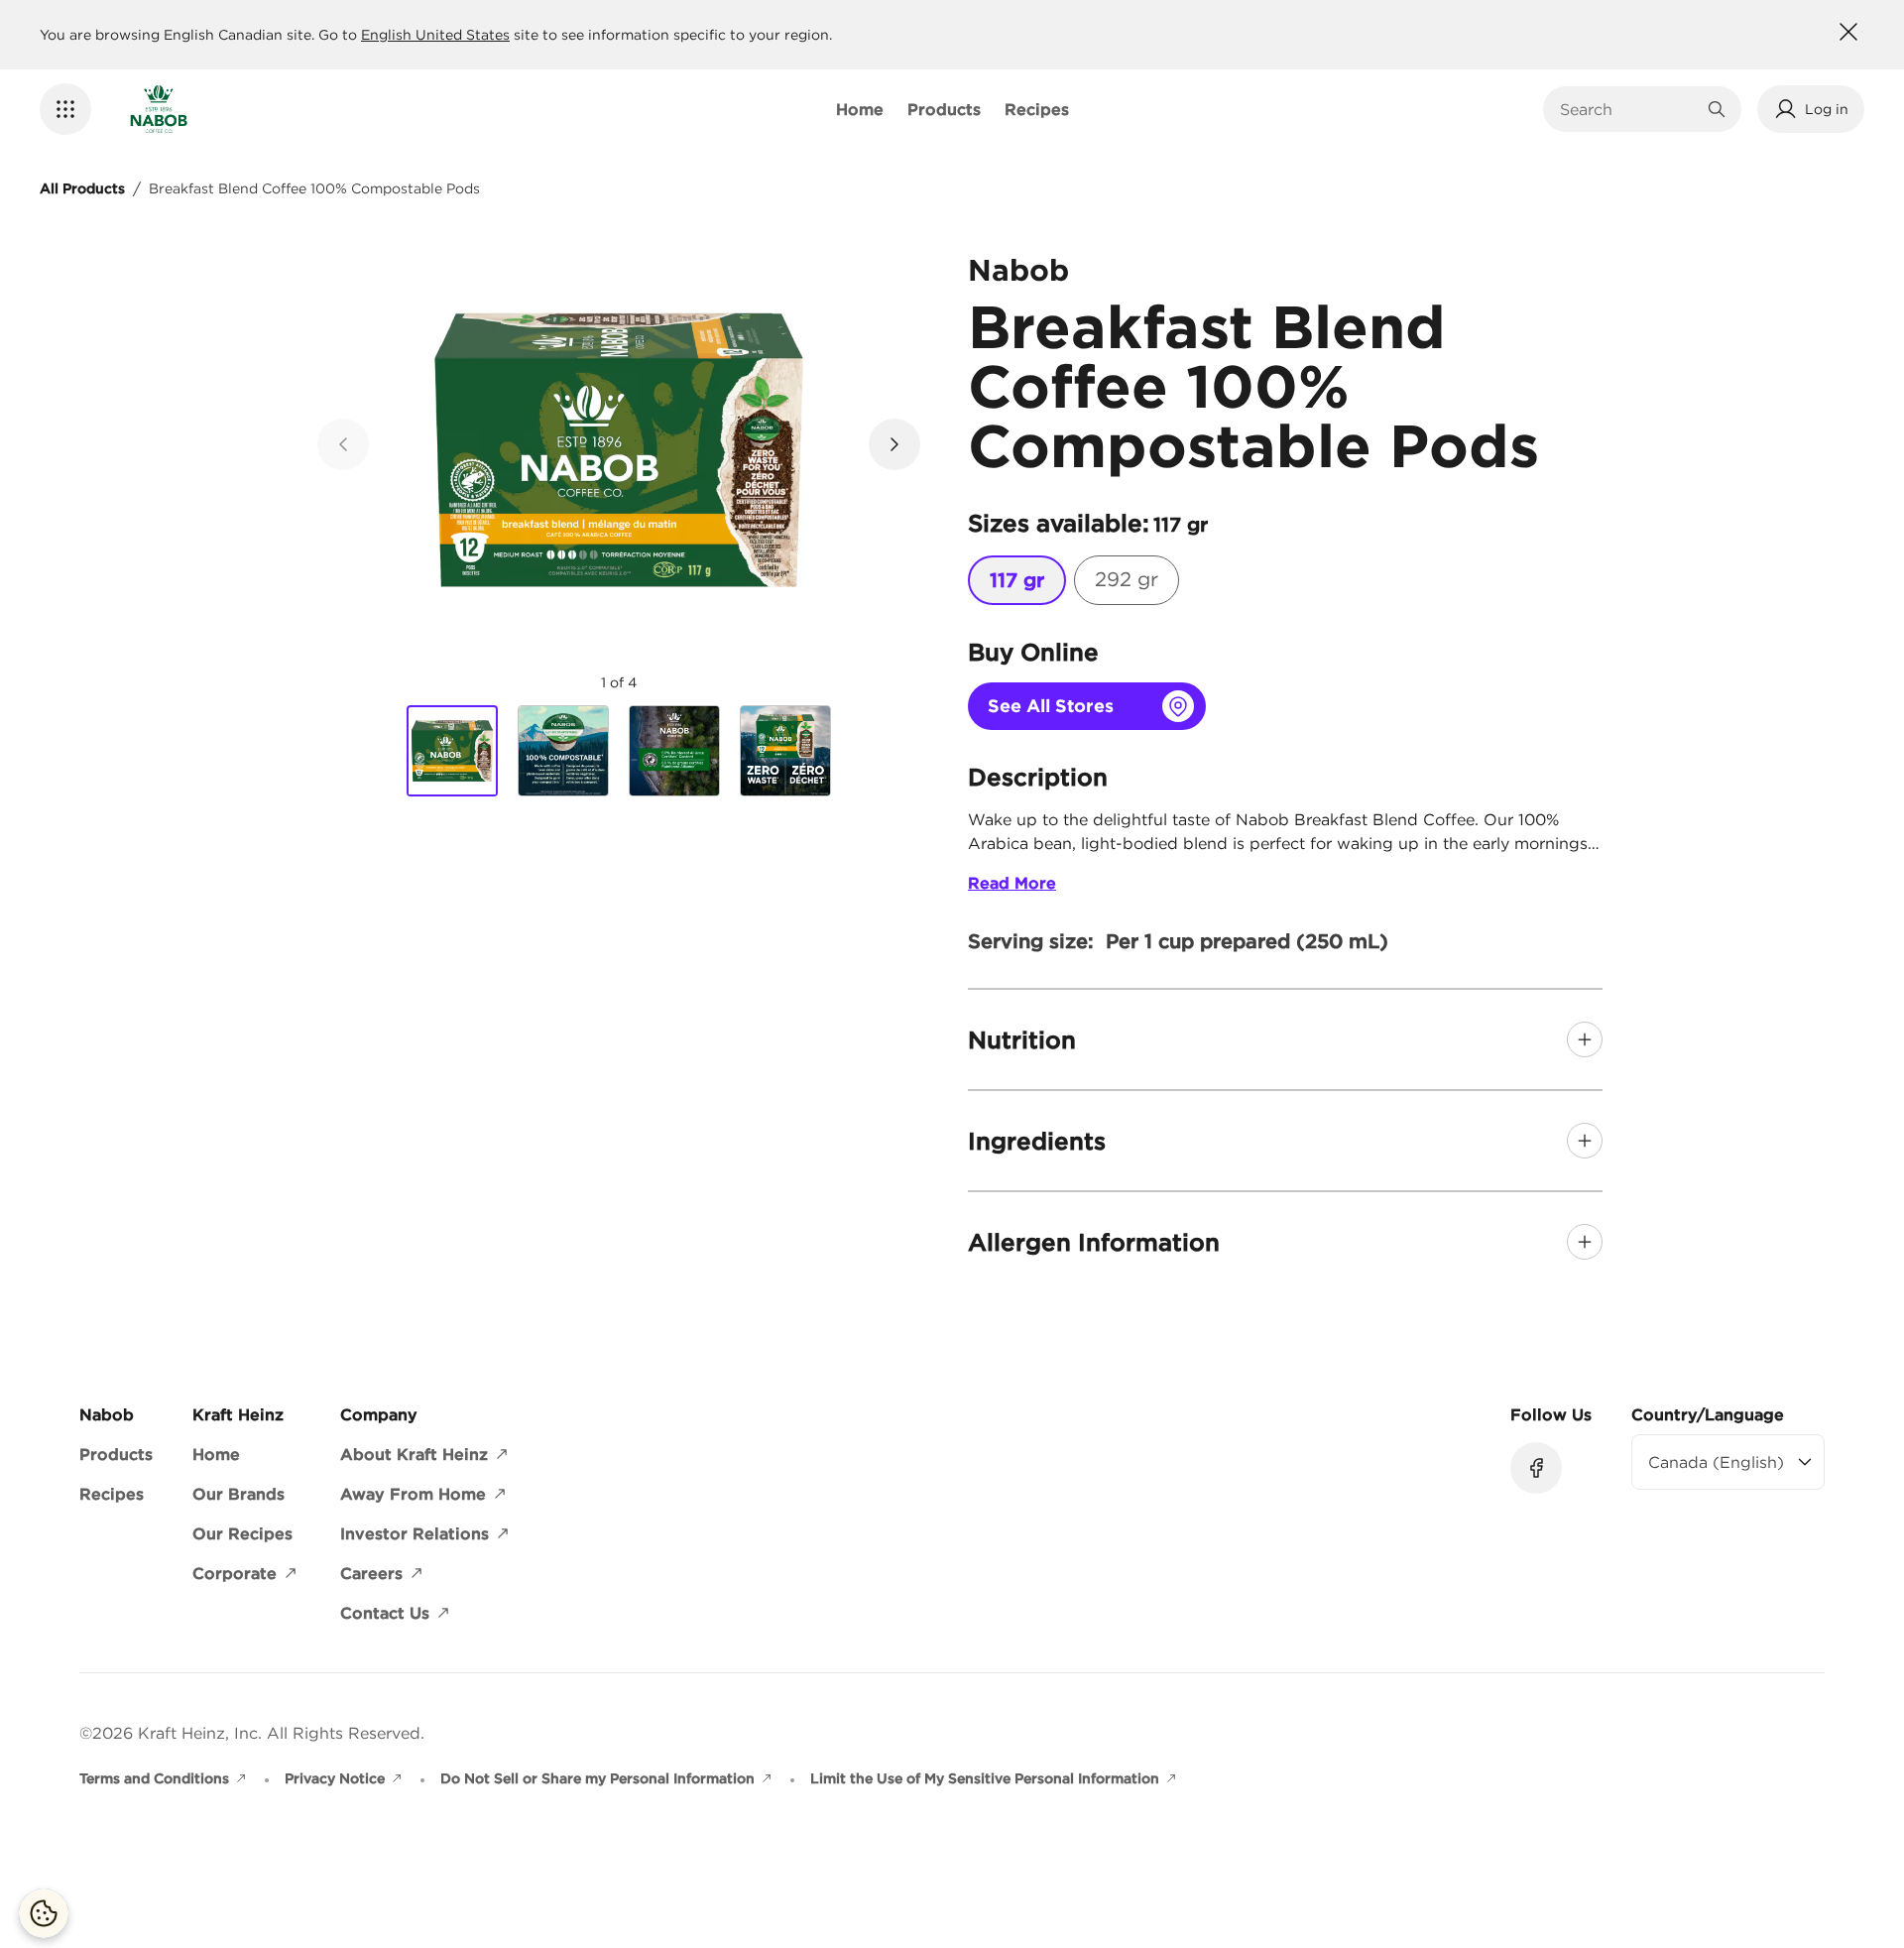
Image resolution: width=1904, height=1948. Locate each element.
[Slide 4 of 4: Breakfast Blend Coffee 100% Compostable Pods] (785, 751)
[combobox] (1627, 109)
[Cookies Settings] (44, 1913)
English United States (435, 35)
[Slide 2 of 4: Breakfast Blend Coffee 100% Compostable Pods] (563, 751)
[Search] (1717, 109)
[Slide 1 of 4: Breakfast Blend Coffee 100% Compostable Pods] (452, 752)
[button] (65, 109)
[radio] (1017, 580)
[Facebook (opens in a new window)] (1536, 1468)
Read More (1012, 883)
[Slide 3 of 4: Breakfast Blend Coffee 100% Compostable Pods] (674, 751)
